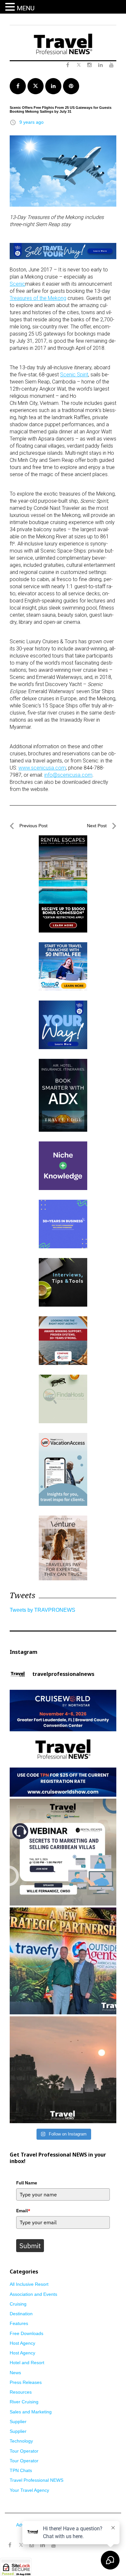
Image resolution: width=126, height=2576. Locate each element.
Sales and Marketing (31, 2412)
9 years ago (31, 122)
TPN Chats (21, 2470)
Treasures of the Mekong (38, 298)
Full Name (27, 2183)
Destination (21, 2314)
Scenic (17, 284)
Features (19, 2323)
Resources (21, 2392)
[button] (11, 7)
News (15, 2373)
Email (23, 2211)
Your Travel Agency (29, 2490)
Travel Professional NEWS (37, 2480)
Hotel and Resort (27, 2363)
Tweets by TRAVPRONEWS (42, 1610)
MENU (26, 8)
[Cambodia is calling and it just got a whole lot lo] (63, 2070)
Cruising (18, 2304)
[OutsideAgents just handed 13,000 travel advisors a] (63, 1961)
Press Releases (26, 2382)
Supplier (18, 2421)
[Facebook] (10, 2545)
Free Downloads (26, 2333)
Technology (21, 2441)
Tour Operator (24, 2451)
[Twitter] (21, 2542)
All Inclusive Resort (29, 2284)
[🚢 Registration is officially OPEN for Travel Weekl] (63, 1743)
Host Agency (22, 2343)
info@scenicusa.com (68, 775)
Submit (30, 2246)
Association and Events (33, 2294)
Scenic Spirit (74, 375)
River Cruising (24, 2402)
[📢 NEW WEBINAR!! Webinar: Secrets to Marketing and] (63, 1852)
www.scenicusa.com (42, 768)
